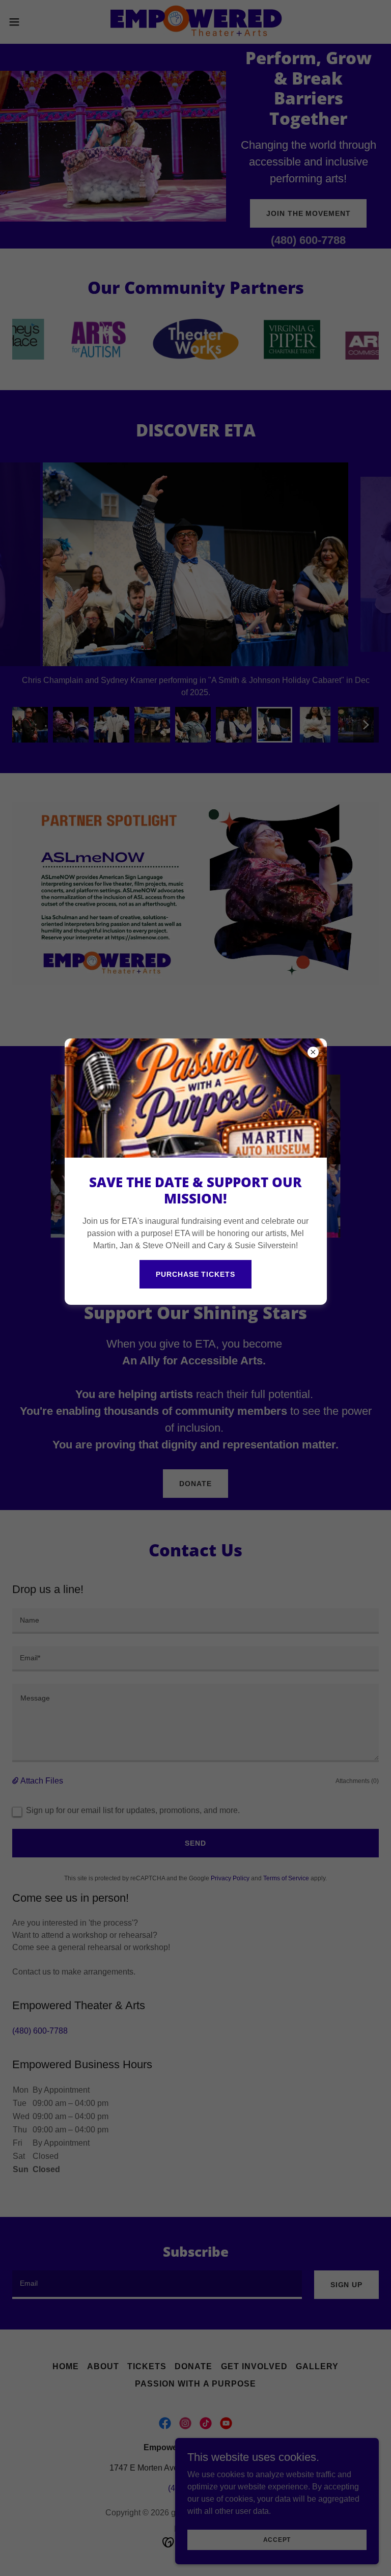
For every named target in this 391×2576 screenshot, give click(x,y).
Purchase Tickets (195, 1274)
